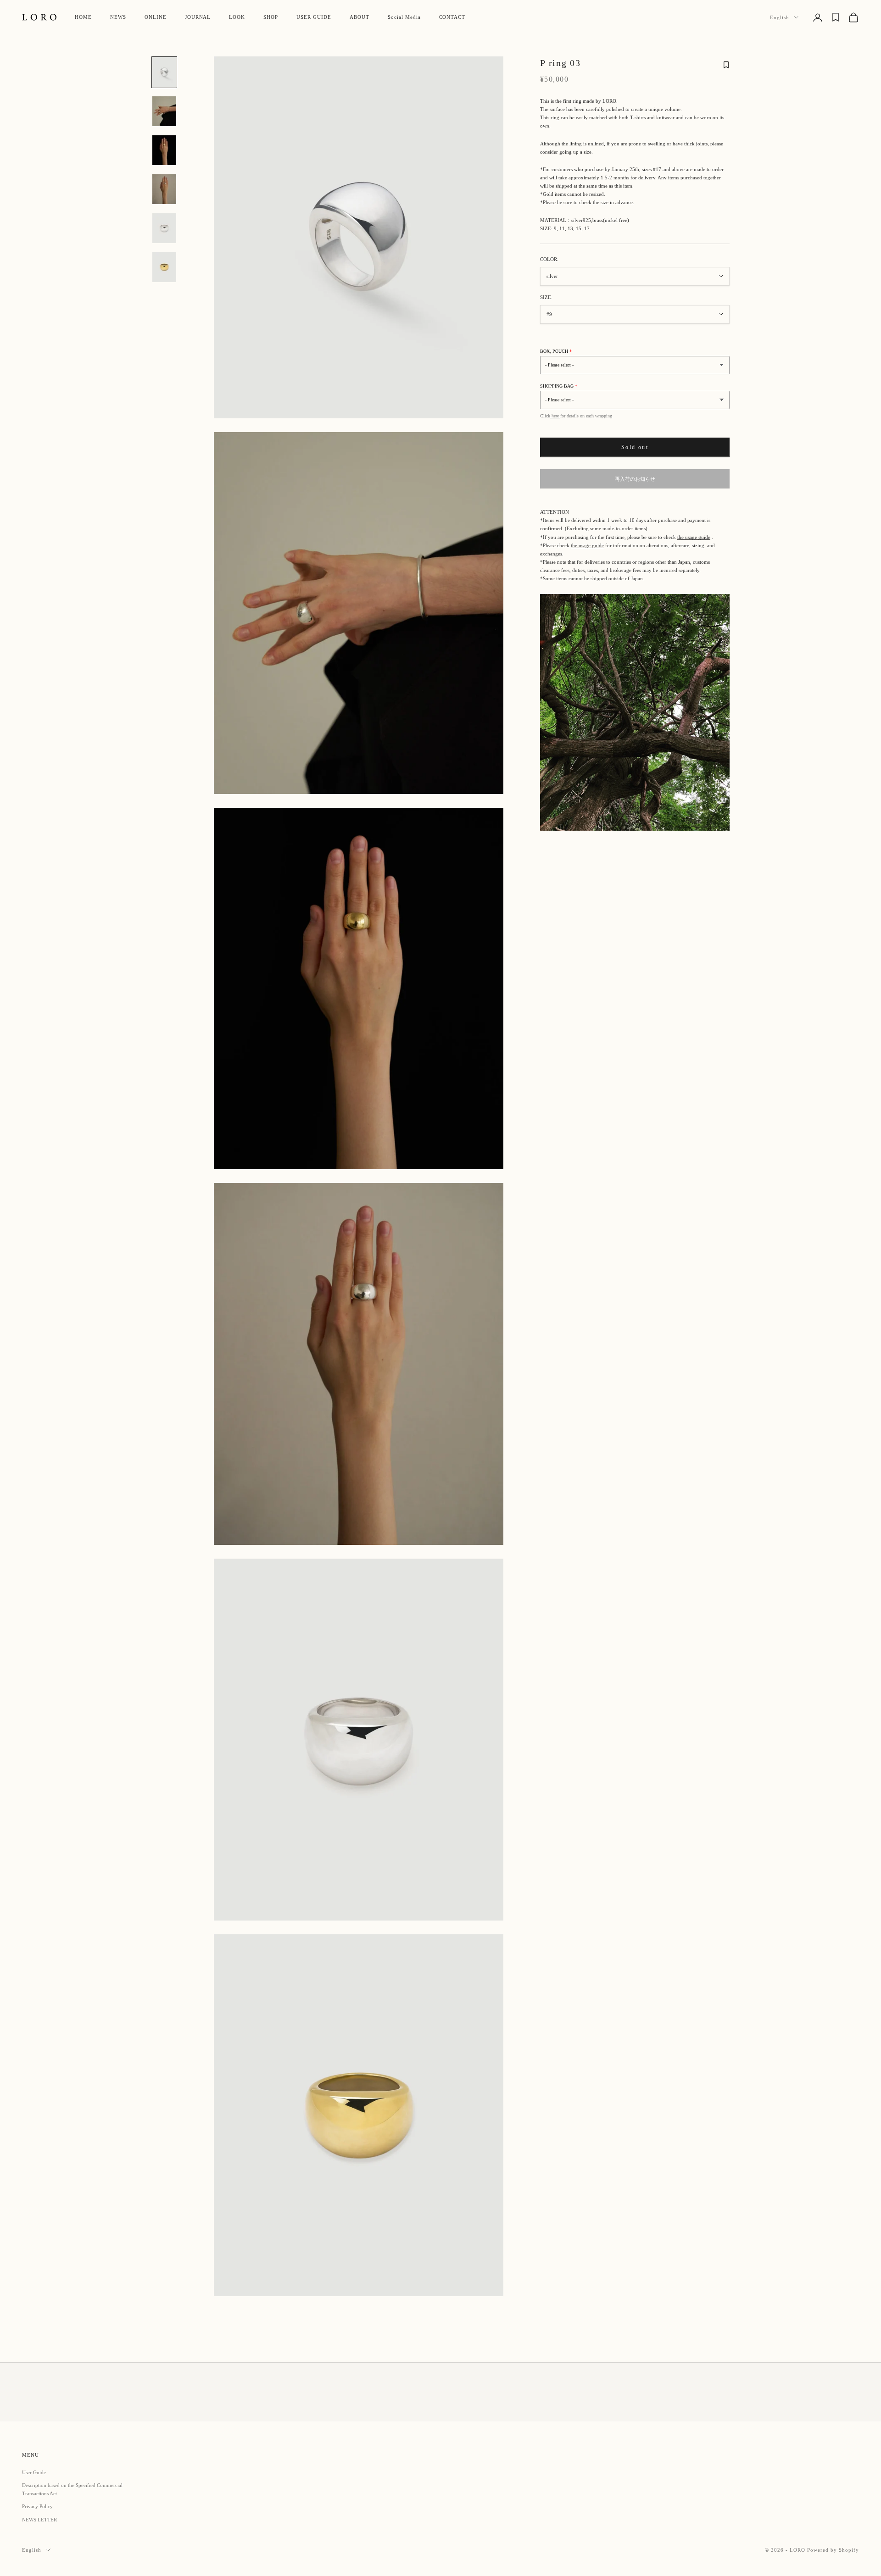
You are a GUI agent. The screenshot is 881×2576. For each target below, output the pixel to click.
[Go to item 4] (164, 189)
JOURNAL (198, 17)
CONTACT (452, 17)
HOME (83, 17)
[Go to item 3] (164, 150)
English (780, 17)
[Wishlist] (836, 17)
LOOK (237, 17)
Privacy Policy (37, 2506)
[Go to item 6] (164, 267)
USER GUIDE (314, 17)
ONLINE (156, 17)
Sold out (635, 447)
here (555, 416)
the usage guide (694, 537)
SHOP (271, 17)
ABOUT (360, 17)
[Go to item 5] (164, 228)
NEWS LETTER (39, 2520)
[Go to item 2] (164, 111)
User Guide (34, 2472)
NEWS (118, 17)
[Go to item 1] (164, 72)
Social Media (404, 17)
